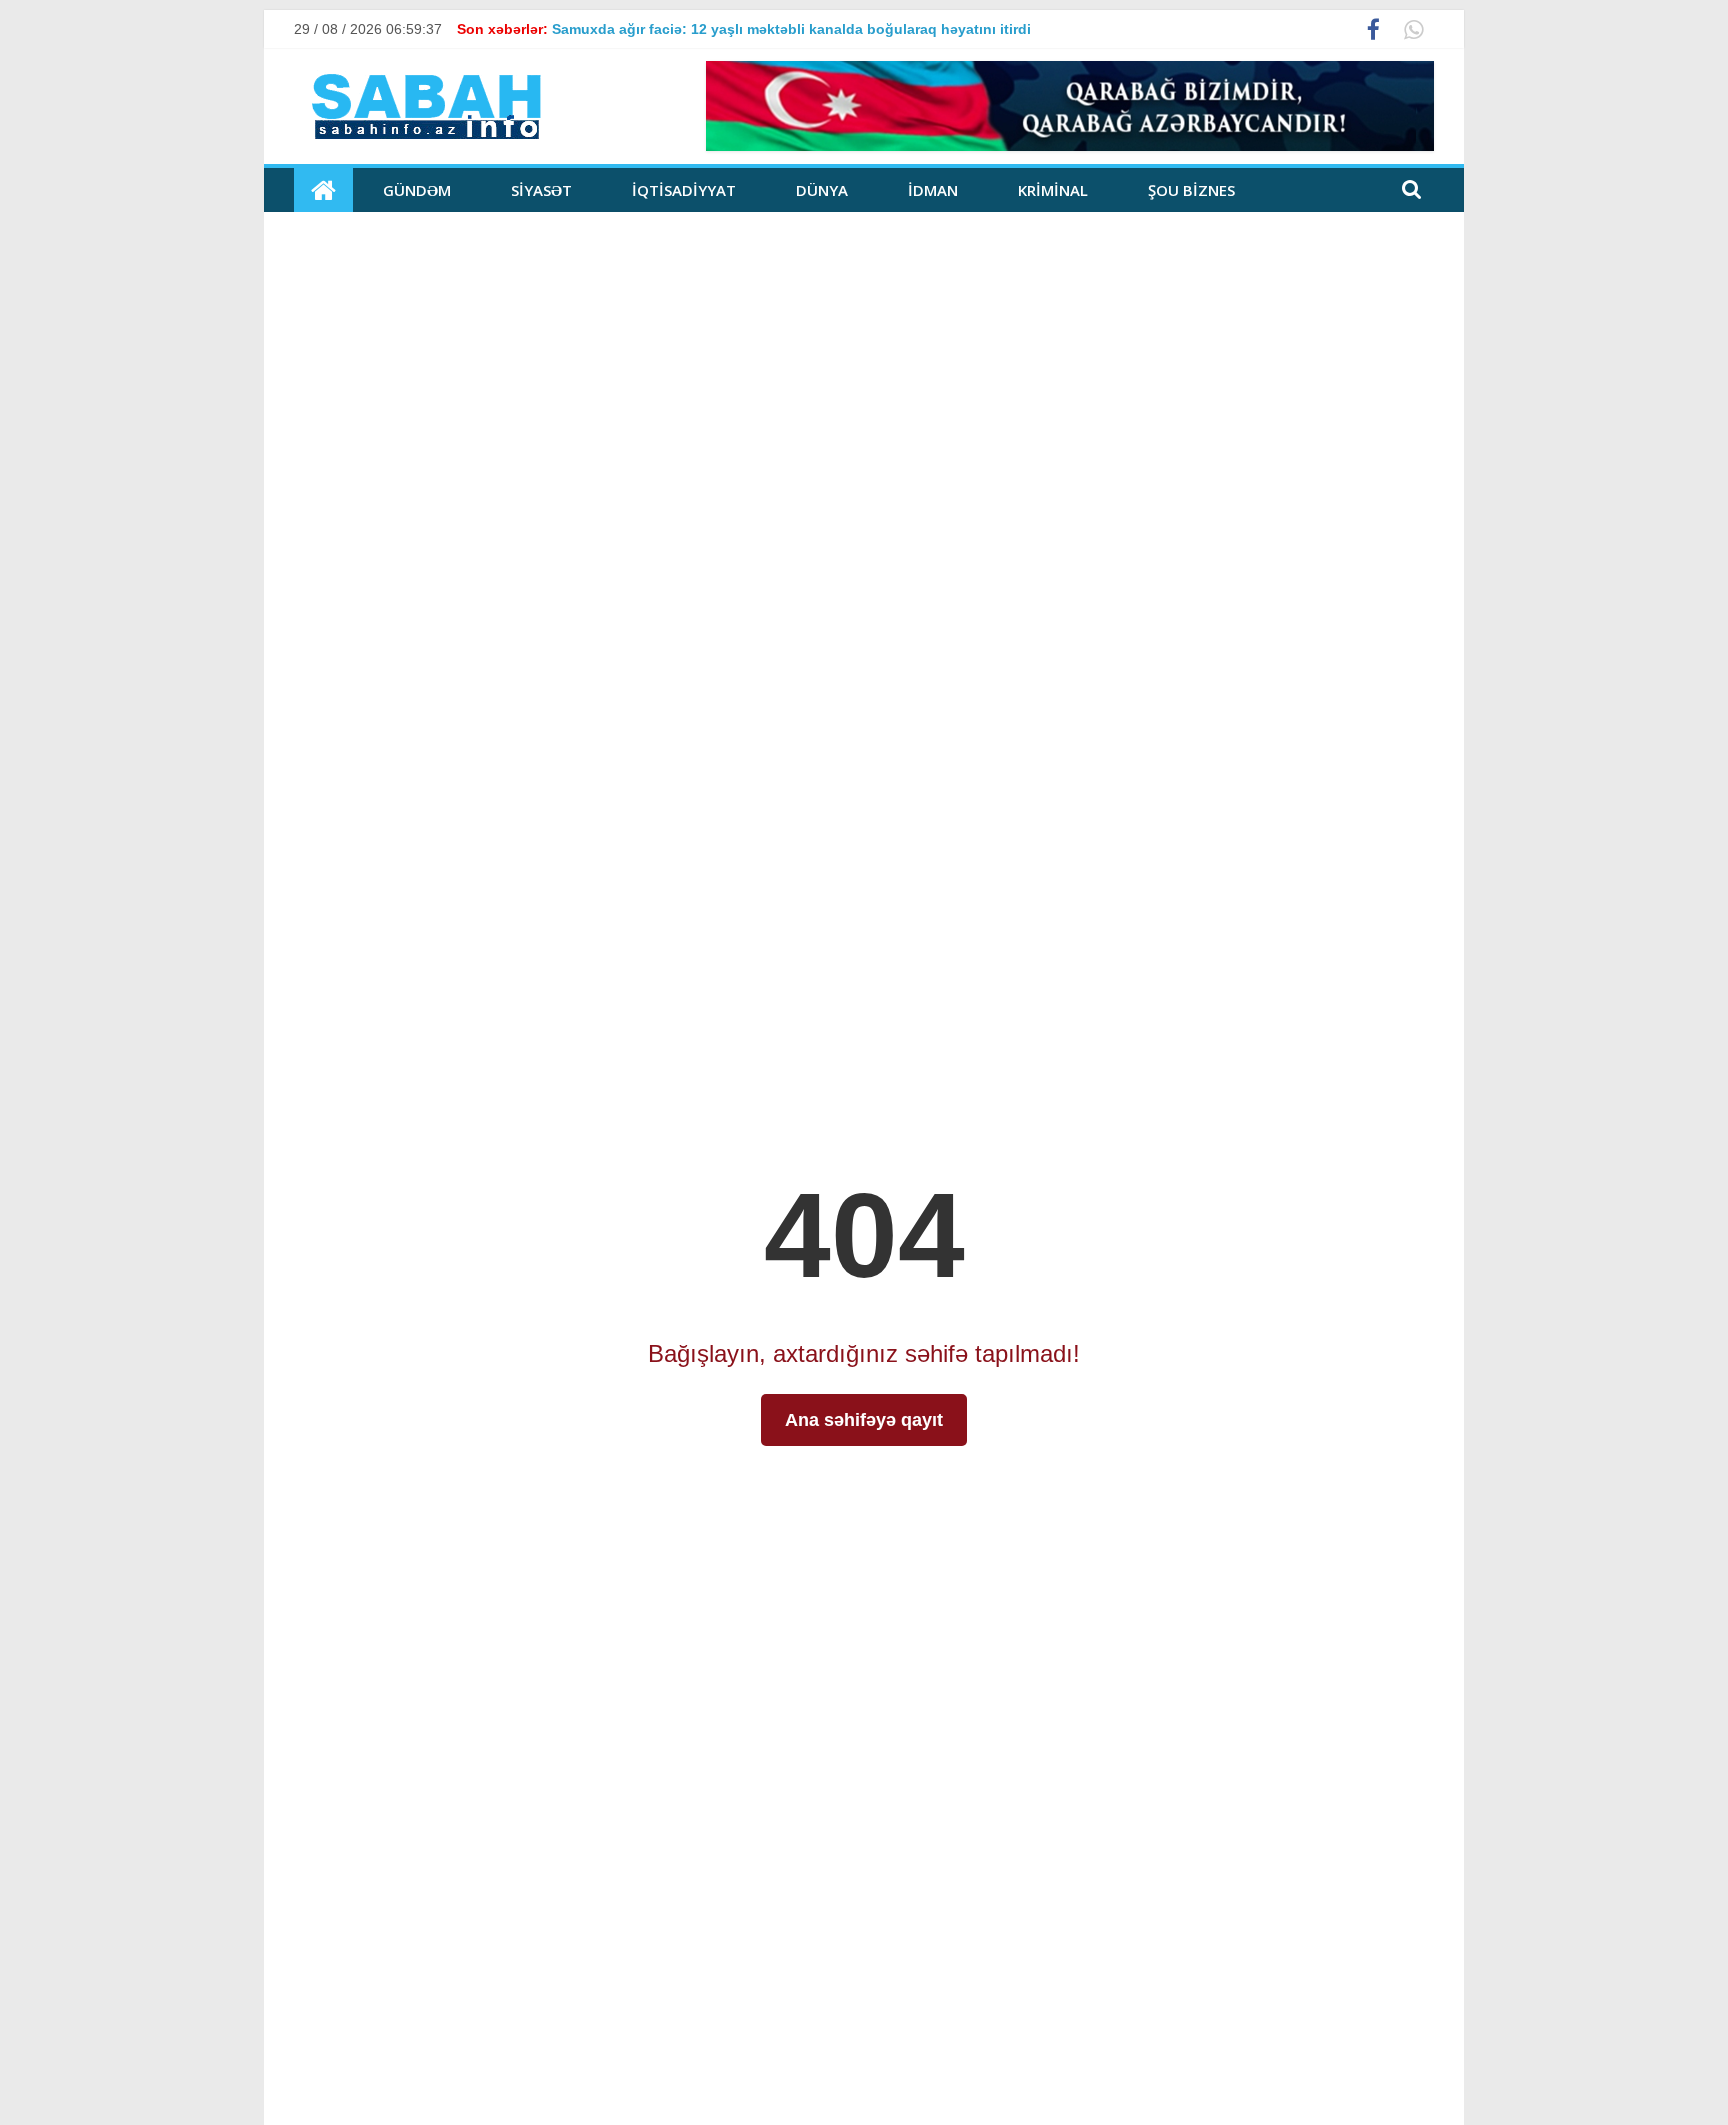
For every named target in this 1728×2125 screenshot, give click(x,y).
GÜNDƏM (417, 190)
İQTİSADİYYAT (684, 190)
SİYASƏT (541, 190)
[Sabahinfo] (323, 190)
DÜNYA (822, 190)
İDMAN (933, 190)
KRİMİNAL (1053, 190)
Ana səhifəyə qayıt (864, 1420)
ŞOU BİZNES (1191, 190)
